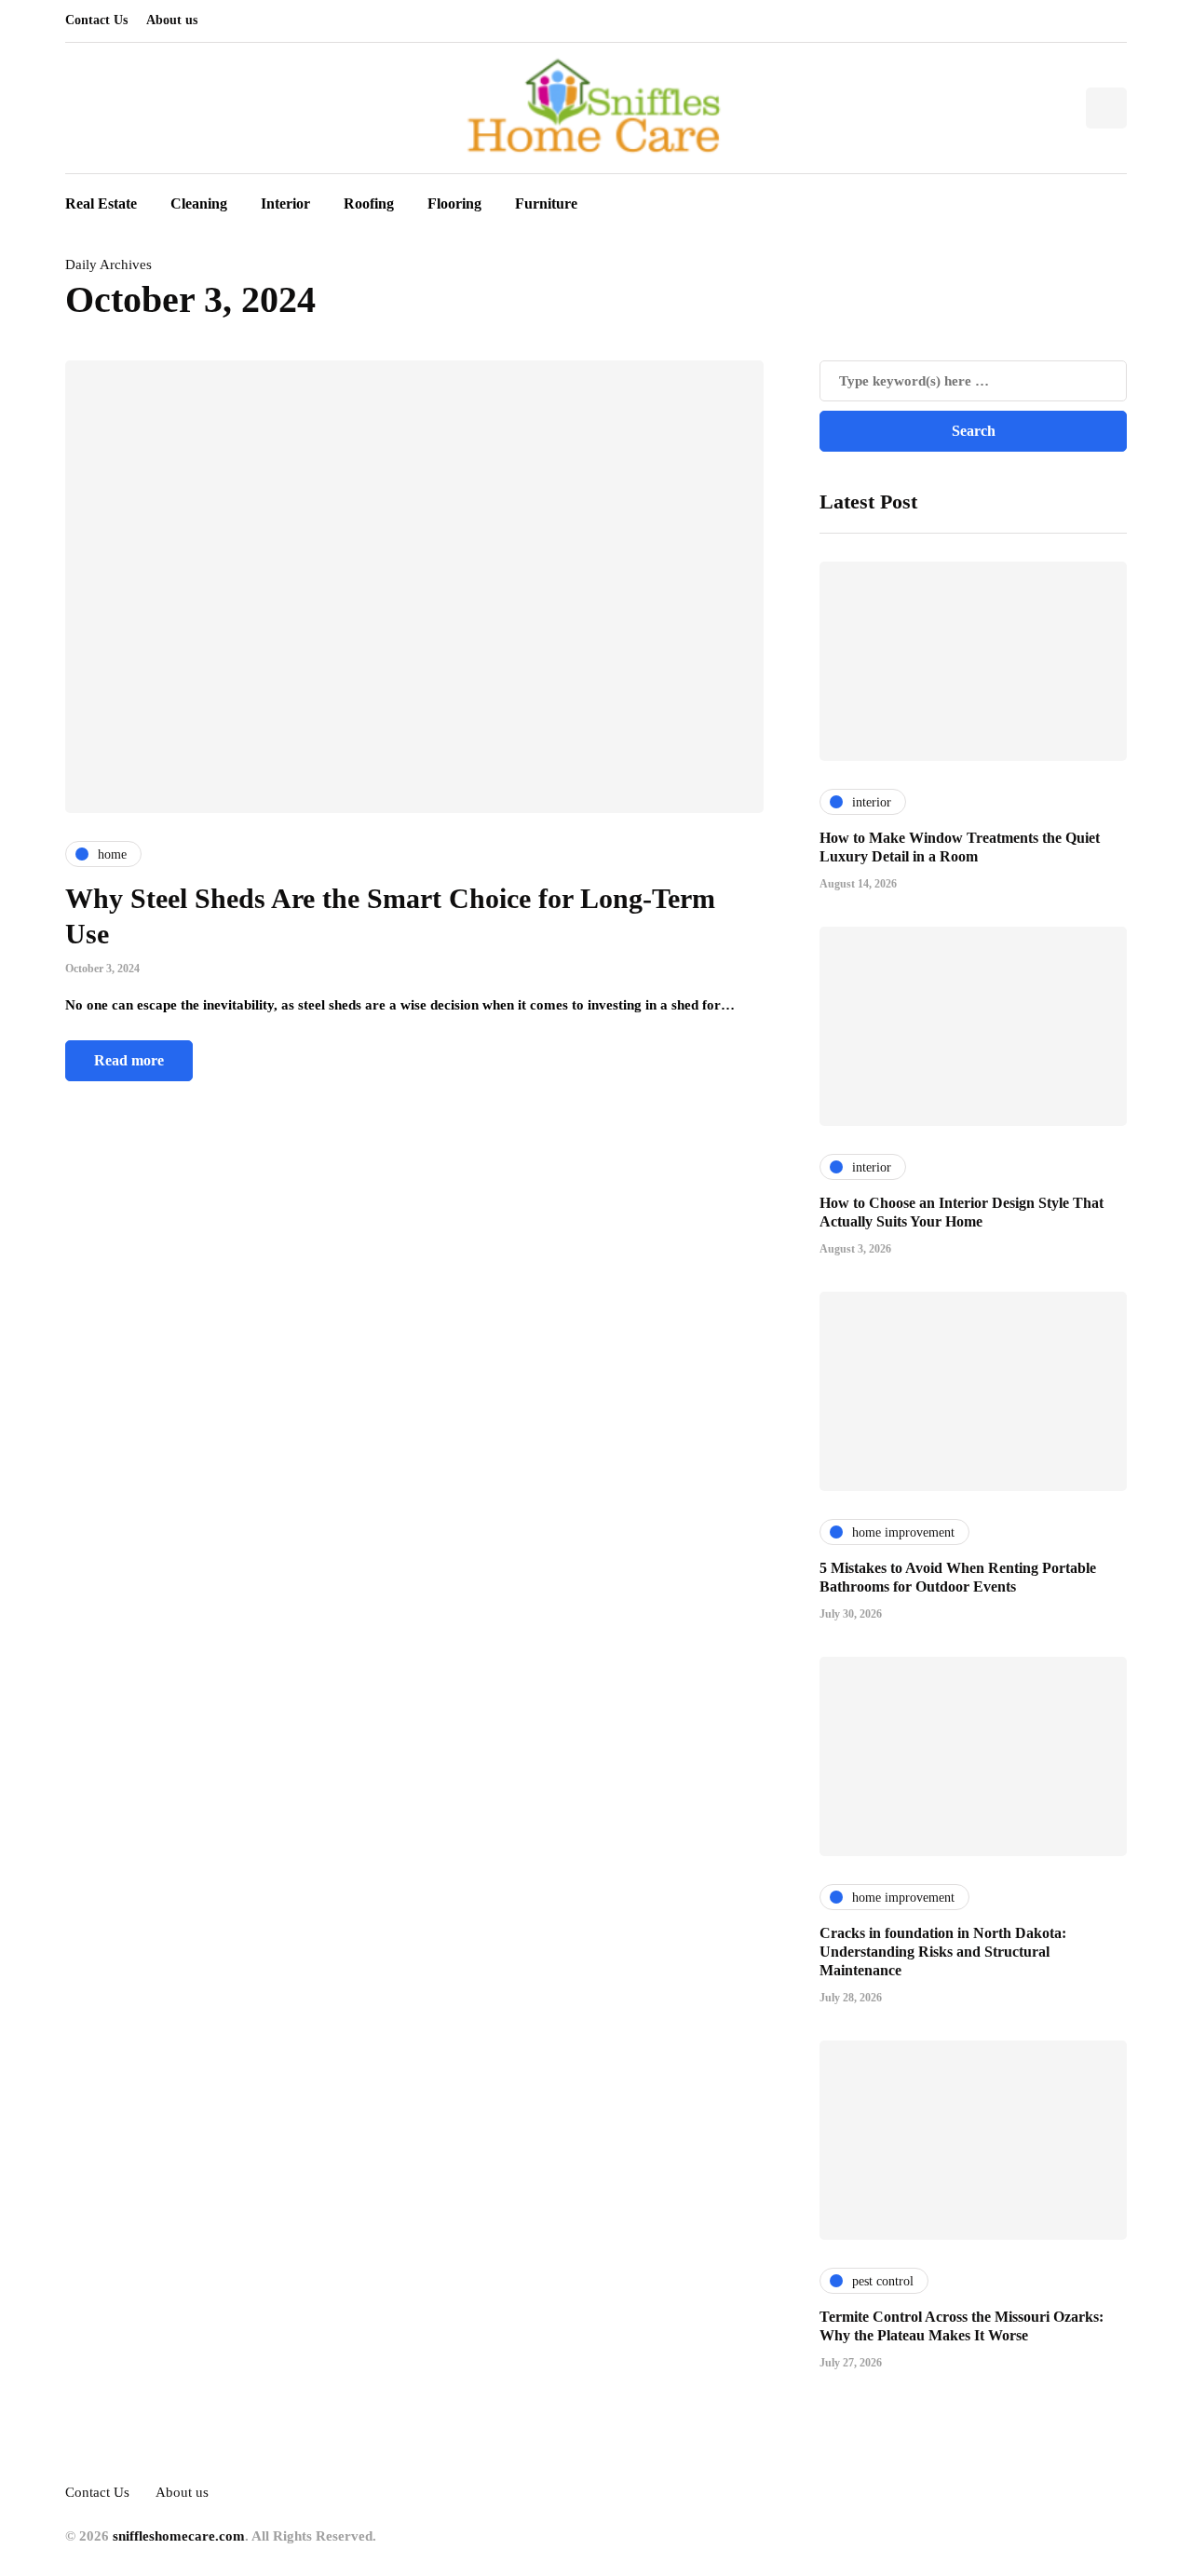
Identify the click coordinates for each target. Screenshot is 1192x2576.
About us (172, 20)
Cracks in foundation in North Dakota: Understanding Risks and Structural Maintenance (943, 1952)
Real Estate (101, 203)
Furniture (546, 203)
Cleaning (199, 203)
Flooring (454, 203)
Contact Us (96, 20)
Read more (129, 1060)
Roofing (369, 203)
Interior (285, 203)
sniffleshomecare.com (179, 2536)
